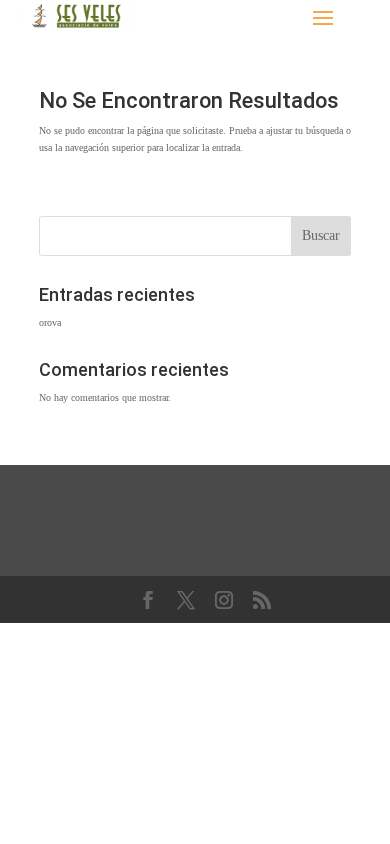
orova (50, 322)
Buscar (321, 235)
